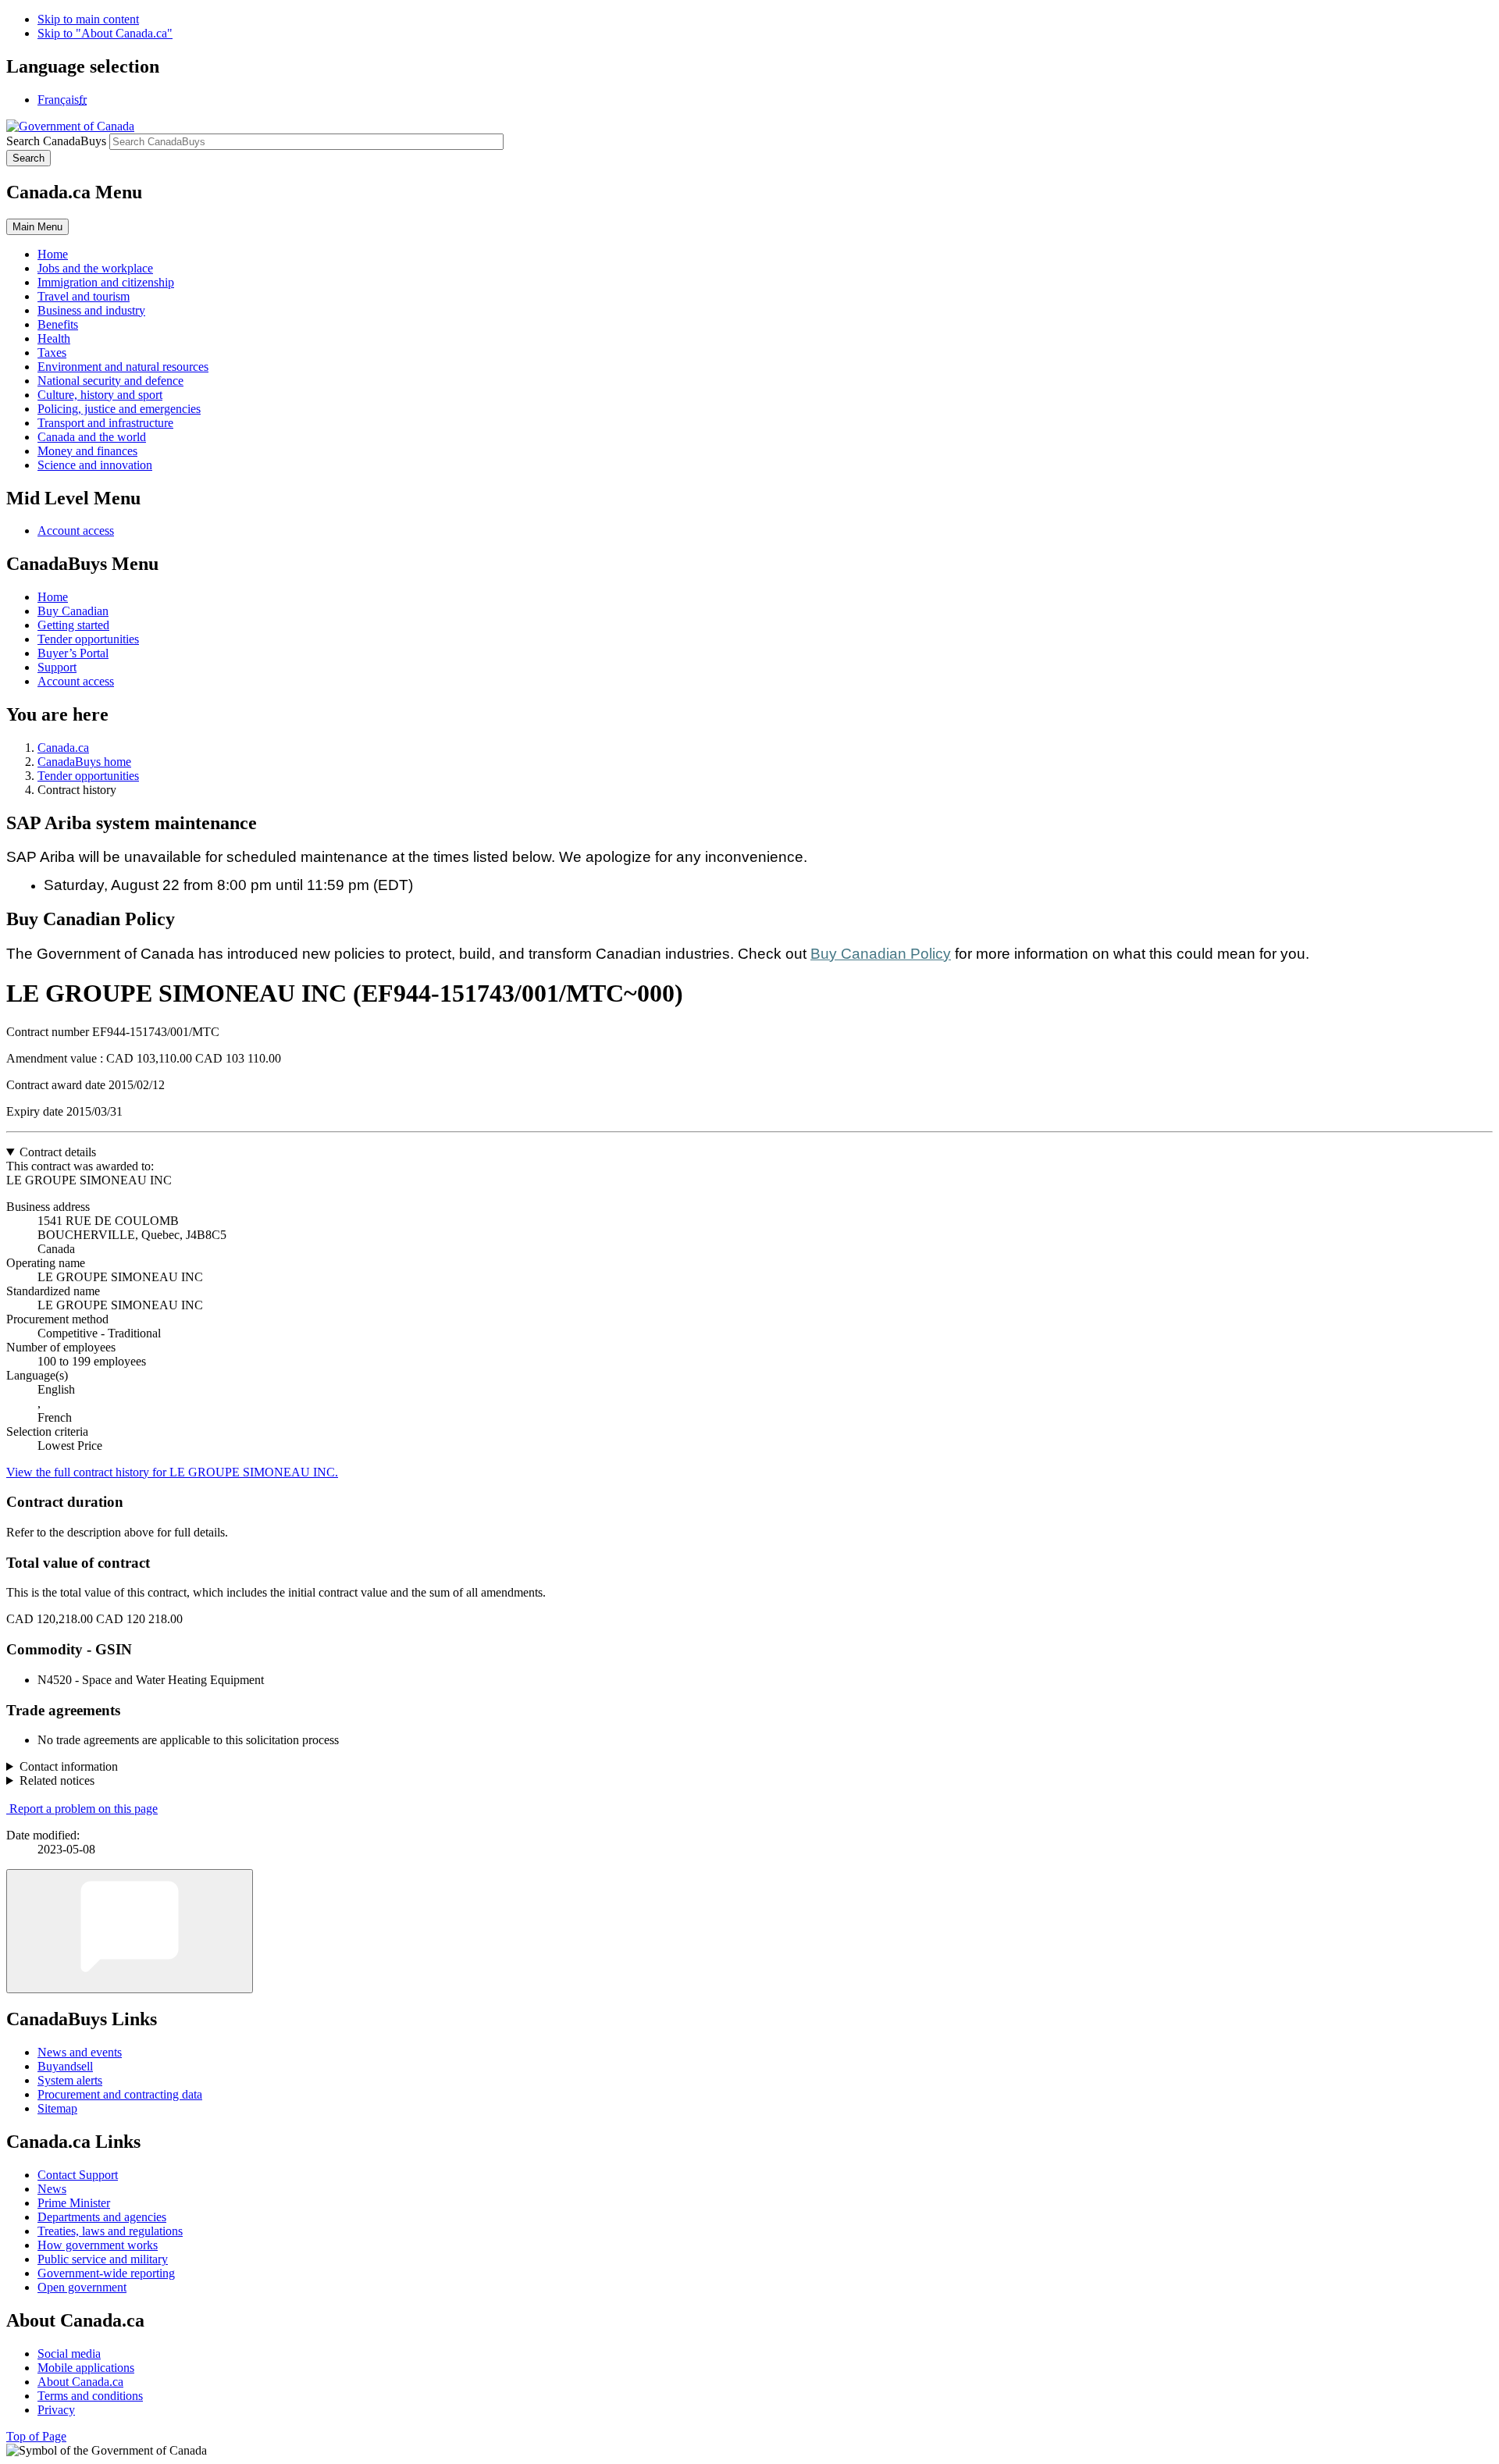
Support (57, 667)
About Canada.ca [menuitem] (80, 2382)
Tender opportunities (88, 639)
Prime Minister (74, 2203)
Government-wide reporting (106, 2273)
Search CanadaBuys (56, 141)
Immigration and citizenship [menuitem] (106, 282)
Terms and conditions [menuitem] (90, 2396)
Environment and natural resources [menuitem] (123, 367)
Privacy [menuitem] (56, 2410)
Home (53, 597)
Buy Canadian (73, 611)
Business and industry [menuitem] (91, 310)
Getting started (73, 625)
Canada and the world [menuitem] (92, 437)
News (52, 2189)
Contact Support (78, 2175)
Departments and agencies (102, 2217)
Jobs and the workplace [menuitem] (95, 268)
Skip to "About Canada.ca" (105, 33)
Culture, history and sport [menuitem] (100, 395)
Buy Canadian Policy (881, 954)
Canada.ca (63, 748)
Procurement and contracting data (120, 2094)
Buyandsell (65, 2066)
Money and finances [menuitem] (87, 451)
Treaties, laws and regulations (110, 2231)
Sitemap (57, 2108)
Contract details (58, 1152)
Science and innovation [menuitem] (95, 465)
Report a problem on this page (84, 1809)
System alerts (70, 2080)
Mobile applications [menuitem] (86, 2368)
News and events (80, 2052)
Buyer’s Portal (73, 653)
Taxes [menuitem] (52, 353)
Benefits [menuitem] (58, 324)
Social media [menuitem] (69, 2354)
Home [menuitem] (53, 254)
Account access (76, 531)
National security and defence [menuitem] (110, 381)
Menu (37, 227)
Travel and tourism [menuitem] (84, 296)
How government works (98, 2245)
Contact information (69, 1766)
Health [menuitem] (54, 338)
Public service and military (103, 2259)
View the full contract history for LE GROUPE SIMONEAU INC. (172, 1472)
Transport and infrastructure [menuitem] (105, 423)
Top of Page (36, 2436)
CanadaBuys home (84, 762)
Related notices (57, 1780)
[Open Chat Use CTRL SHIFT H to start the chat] (130, 1931)
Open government (82, 2287)
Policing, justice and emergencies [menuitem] (119, 409)
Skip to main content (88, 19)
